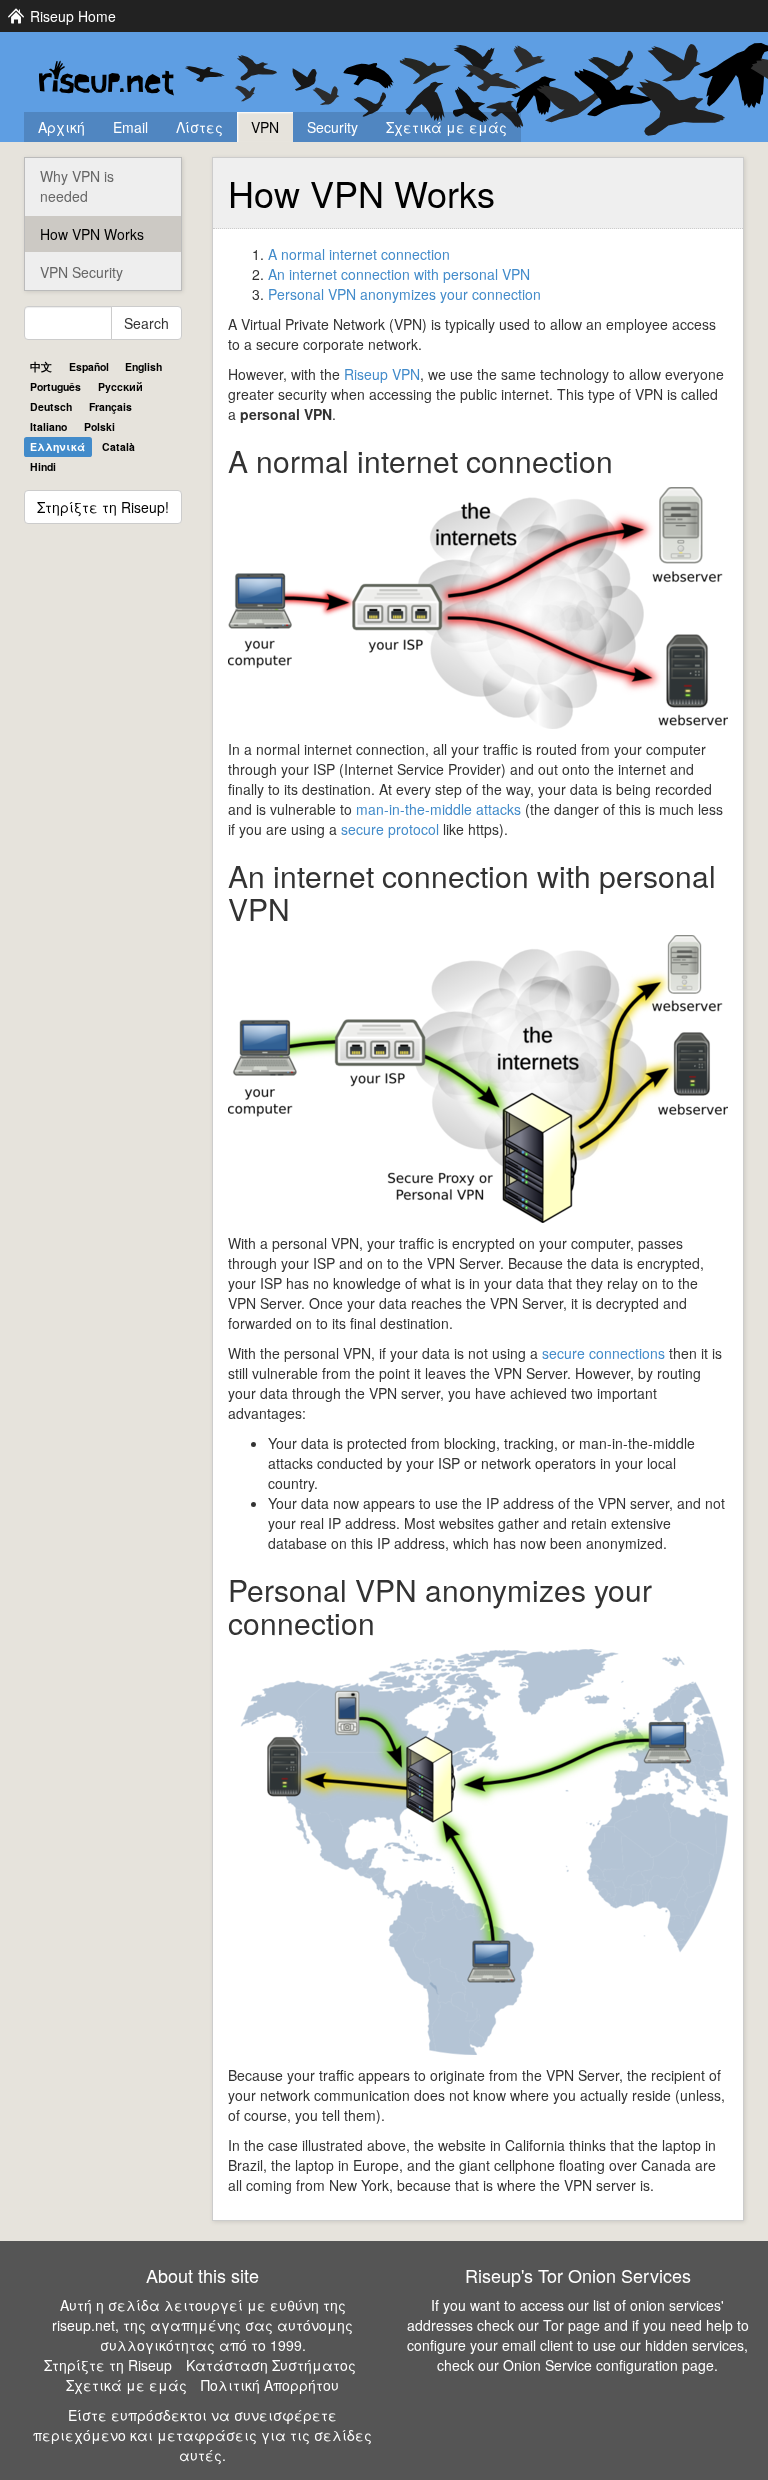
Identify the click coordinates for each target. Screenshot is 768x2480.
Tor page (571, 2325)
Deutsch (51, 406)
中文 (41, 366)
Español (89, 366)
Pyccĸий (120, 386)
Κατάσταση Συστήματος (271, 2365)
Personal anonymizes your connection (404, 294)
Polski (99, 426)
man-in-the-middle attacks (438, 809)
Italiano (48, 426)
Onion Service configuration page (608, 2365)
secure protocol (390, 829)
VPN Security (81, 272)
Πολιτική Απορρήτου (270, 2385)
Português (55, 386)
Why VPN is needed (77, 186)
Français (110, 406)
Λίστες (199, 127)
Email (130, 127)
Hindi (43, 466)
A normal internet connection (359, 254)
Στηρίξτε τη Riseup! (103, 507)
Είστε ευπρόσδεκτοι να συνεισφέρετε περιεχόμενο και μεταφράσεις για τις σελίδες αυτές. (202, 2435)
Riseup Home (73, 16)
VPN (265, 127)
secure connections (603, 1353)
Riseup (382, 374)
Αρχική (61, 127)
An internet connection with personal (399, 274)
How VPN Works (92, 234)
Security (332, 127)
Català (118, 446)
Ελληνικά (57, 446)
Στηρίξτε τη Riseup (108, 2365)
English (143, 366)
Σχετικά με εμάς (446, 127)
